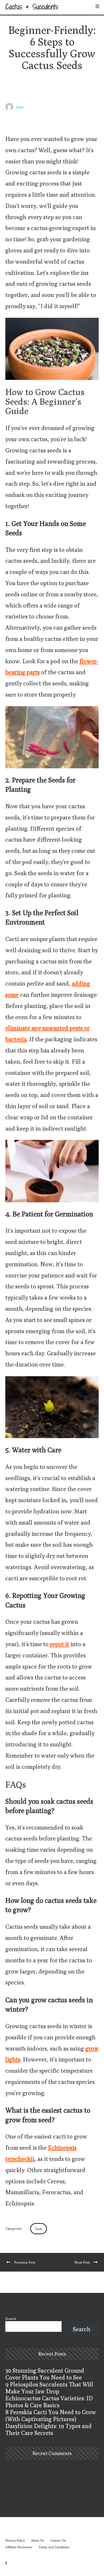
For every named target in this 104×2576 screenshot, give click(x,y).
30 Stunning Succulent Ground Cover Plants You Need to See (45, 2374)
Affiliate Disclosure (19, 2547)
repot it (59, 1644)
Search (11, 2318)
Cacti (39, 2229)
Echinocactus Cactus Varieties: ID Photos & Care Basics (49, 2402)
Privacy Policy (15, 2540)
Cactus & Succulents (32, 7)
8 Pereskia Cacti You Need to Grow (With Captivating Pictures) (51, 2416)
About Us (37, 2540)
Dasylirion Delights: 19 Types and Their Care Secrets (49, 2429)
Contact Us (58, 2540)
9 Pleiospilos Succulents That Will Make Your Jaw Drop (49, 2388)
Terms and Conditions (54, 2547)
